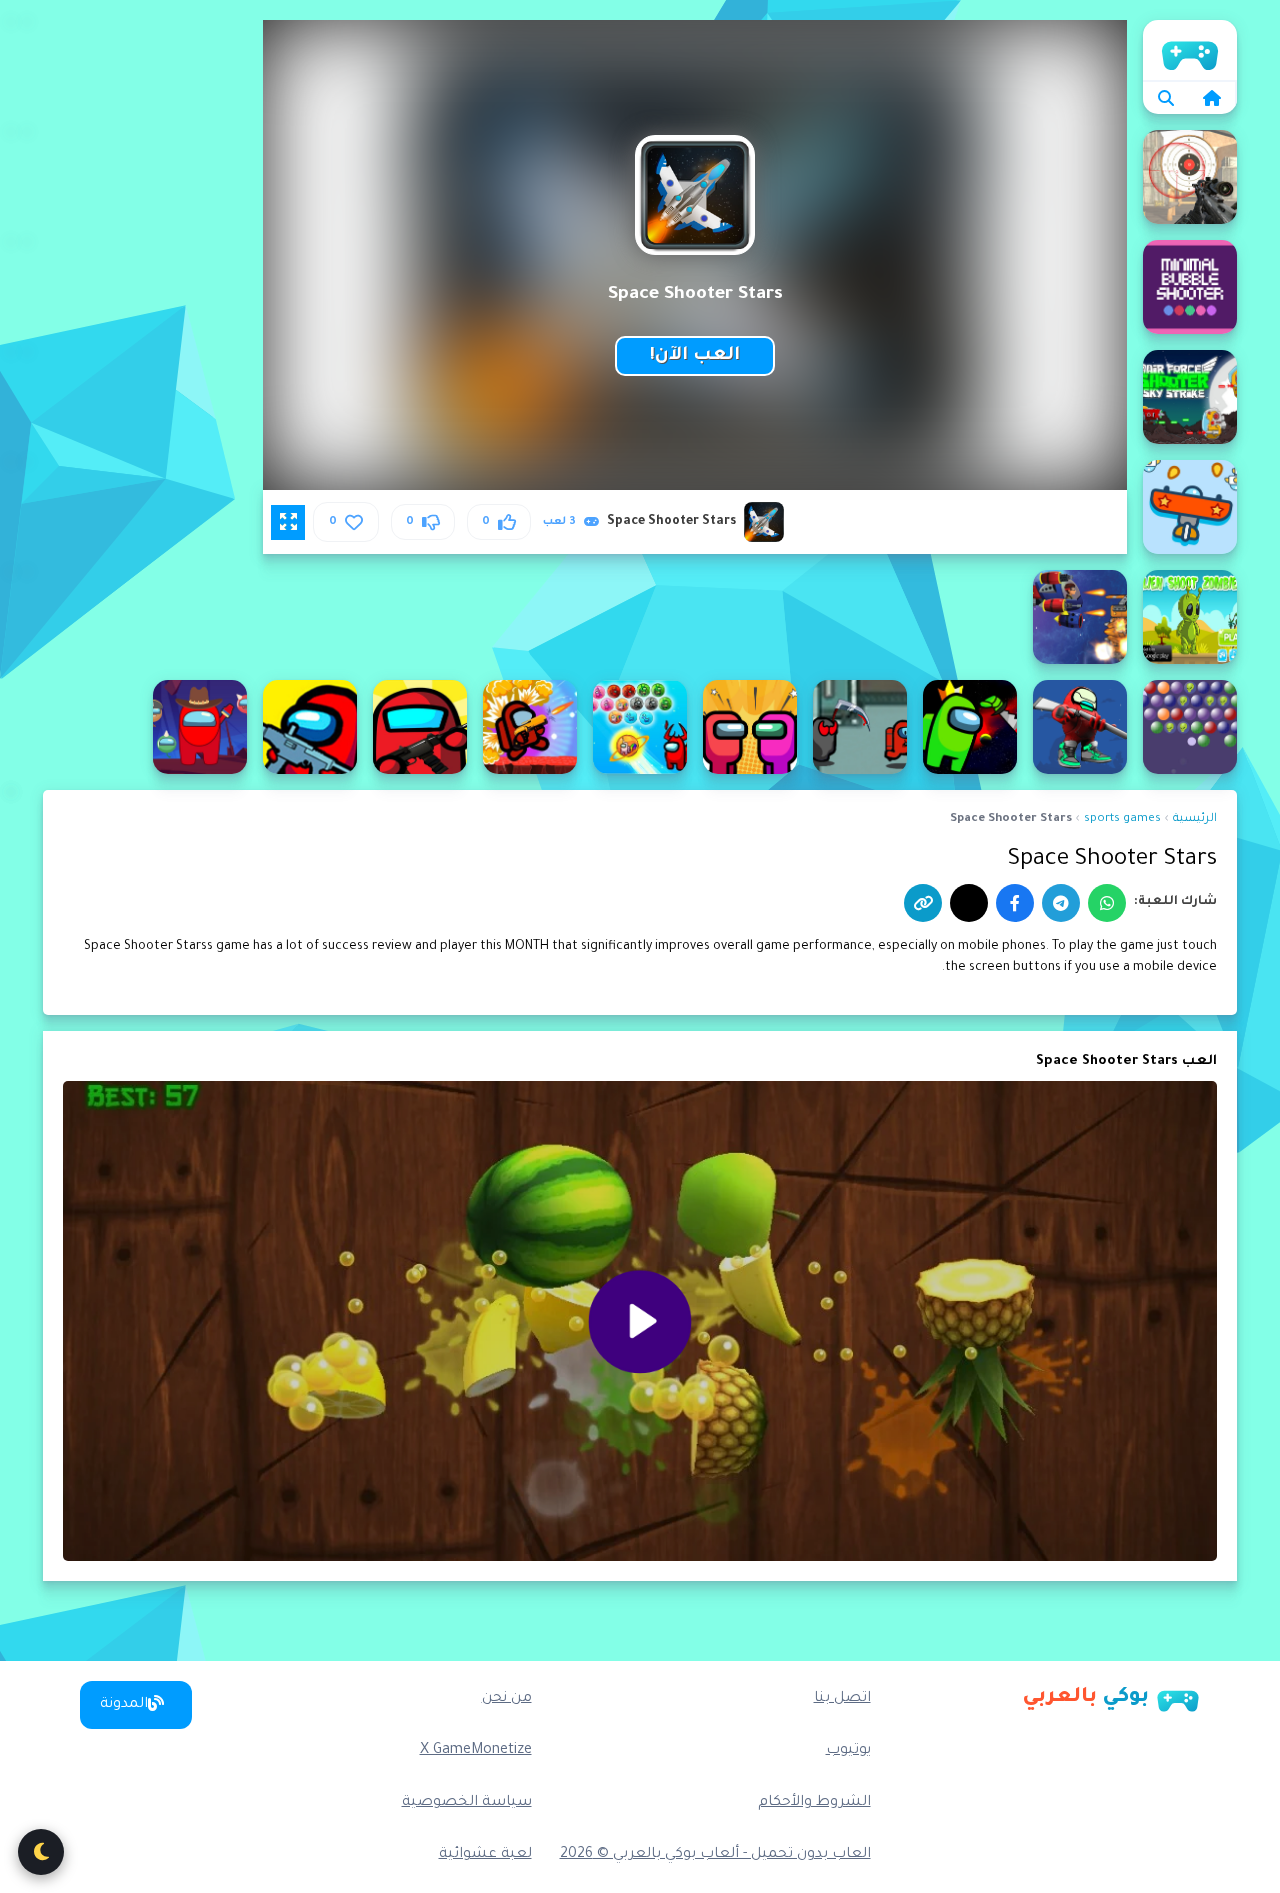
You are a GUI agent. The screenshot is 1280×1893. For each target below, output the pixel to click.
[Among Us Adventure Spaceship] (750, 727)
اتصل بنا (842, 1699)
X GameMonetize (476, 1751)
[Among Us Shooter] (200, 727)
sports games (1122, 819)
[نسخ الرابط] (923, 903)
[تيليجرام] (1061, 903)
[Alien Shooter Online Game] (1080, 617)
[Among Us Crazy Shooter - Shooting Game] (310, 727)
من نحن (507, 1699)
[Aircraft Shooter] (1190, 507)
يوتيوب (848, 1751)
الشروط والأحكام (814, 1803)
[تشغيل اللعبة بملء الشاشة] (288, 522)
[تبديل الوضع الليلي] (41, 1852)
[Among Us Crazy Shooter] (420, 727)
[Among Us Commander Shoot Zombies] (530, 727)
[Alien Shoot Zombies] (1190, 617)
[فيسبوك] (1015, 903)
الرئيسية (1190, 50)
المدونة (124, 1705)
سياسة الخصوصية (467, 1803)
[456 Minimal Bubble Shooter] (1190, 287)
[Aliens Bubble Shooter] (1190, 727)
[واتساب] (1107, 903)
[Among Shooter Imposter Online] (1080, 727)
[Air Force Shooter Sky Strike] (1190, 397)
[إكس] (969, 903)
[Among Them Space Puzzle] (970, 727)
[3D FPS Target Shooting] (1190, 177)
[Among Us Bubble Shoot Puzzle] (640, 727)
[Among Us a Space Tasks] (860, 727)
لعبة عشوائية (485, 1855)
